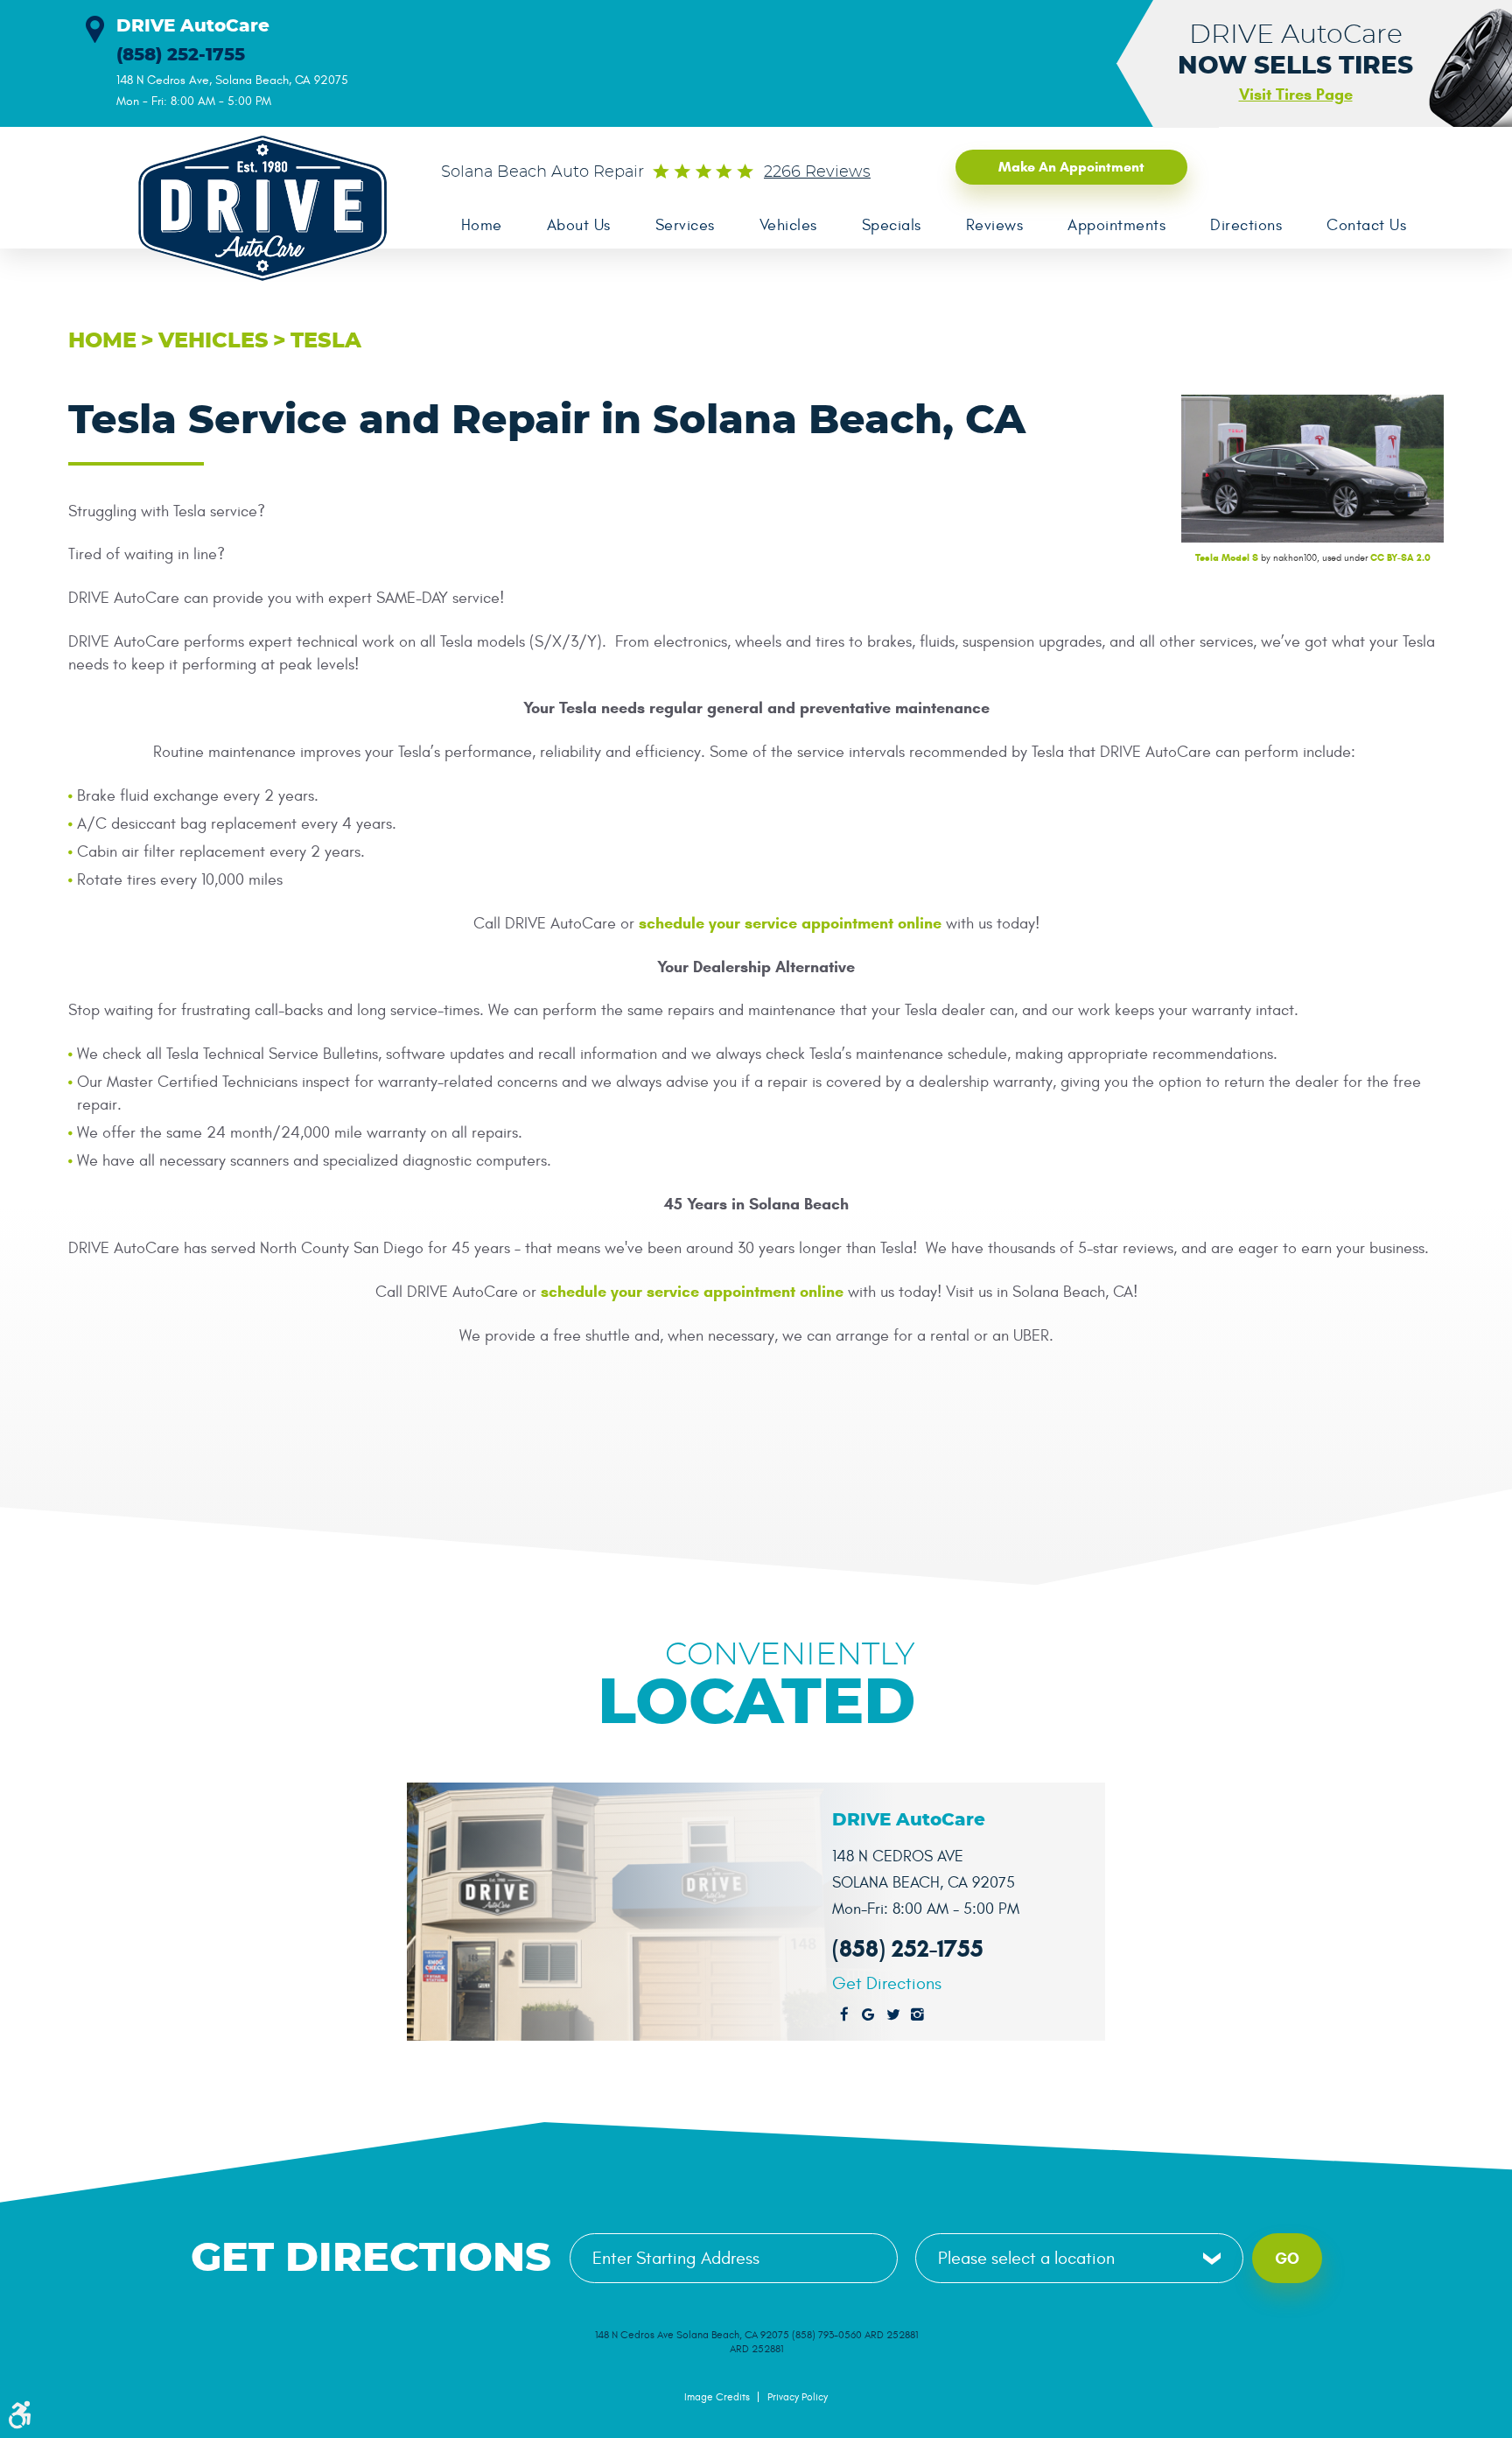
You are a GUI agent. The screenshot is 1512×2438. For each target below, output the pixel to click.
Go (1287, 2259)
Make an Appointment (1071, 167)
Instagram (918, 2015)
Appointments (1116, 225)
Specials (892, 225)
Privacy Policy (798, 2397)
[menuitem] (481, 226)
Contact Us (1366, 225)
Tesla (326, 341)
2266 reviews (817, 172)
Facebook (844, 2015)
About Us (579, 225)
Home (482, 225)
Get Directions (887, 1984)
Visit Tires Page (1296, 95)
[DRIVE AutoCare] (252, 208)
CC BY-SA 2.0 (1400, 557)
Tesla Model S (1227, 557)
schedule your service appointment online (790, 923)
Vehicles (788, 225)
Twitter (893, 2015)
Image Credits (717, 2397)
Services (685, 225)
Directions (1246, 225)
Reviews (995, 225)
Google (869, 2015)
